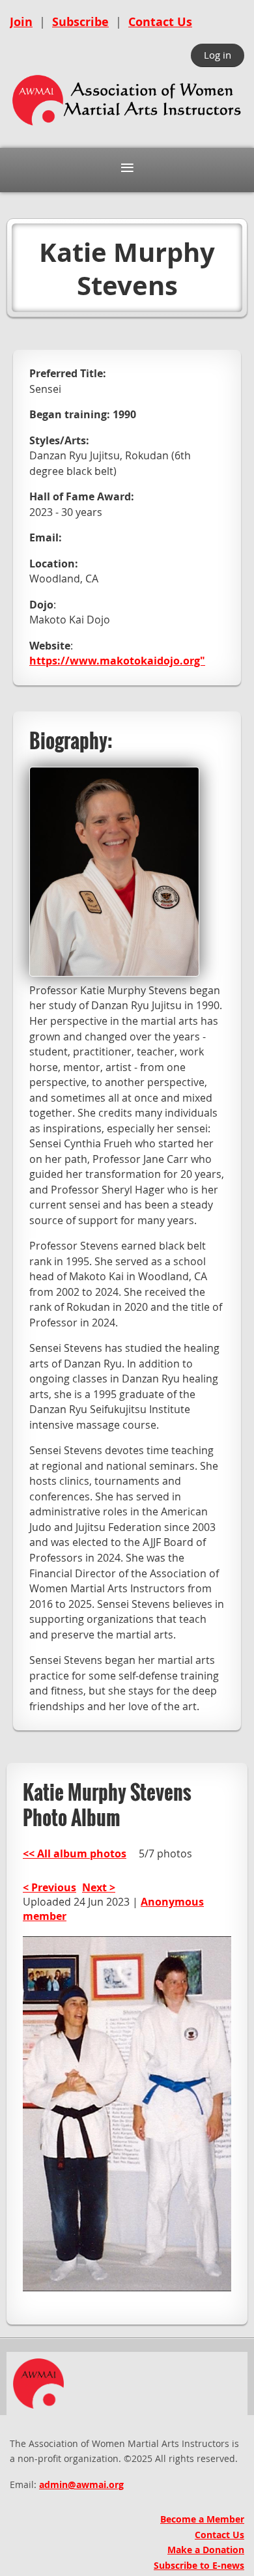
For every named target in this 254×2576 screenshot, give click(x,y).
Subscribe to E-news (199, 2565)
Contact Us (160, 22)
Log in (218, 55)
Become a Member (202, 2519)
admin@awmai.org (81, 2484)
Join (21, 22)
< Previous (49, 1887)
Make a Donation (206, 2550)
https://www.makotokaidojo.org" (117, 661)
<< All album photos (75, 1853)
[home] (127, 127)
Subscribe (80, 22)
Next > (99, 1887)
